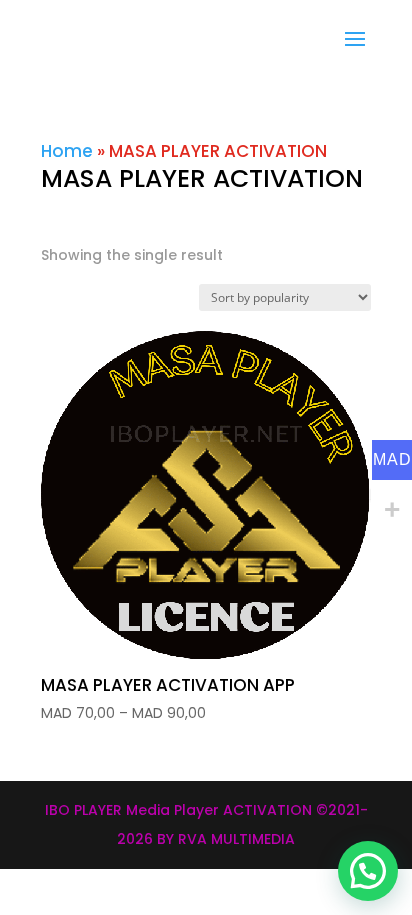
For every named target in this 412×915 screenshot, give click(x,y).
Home (67, 151)
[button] (368, 871)
